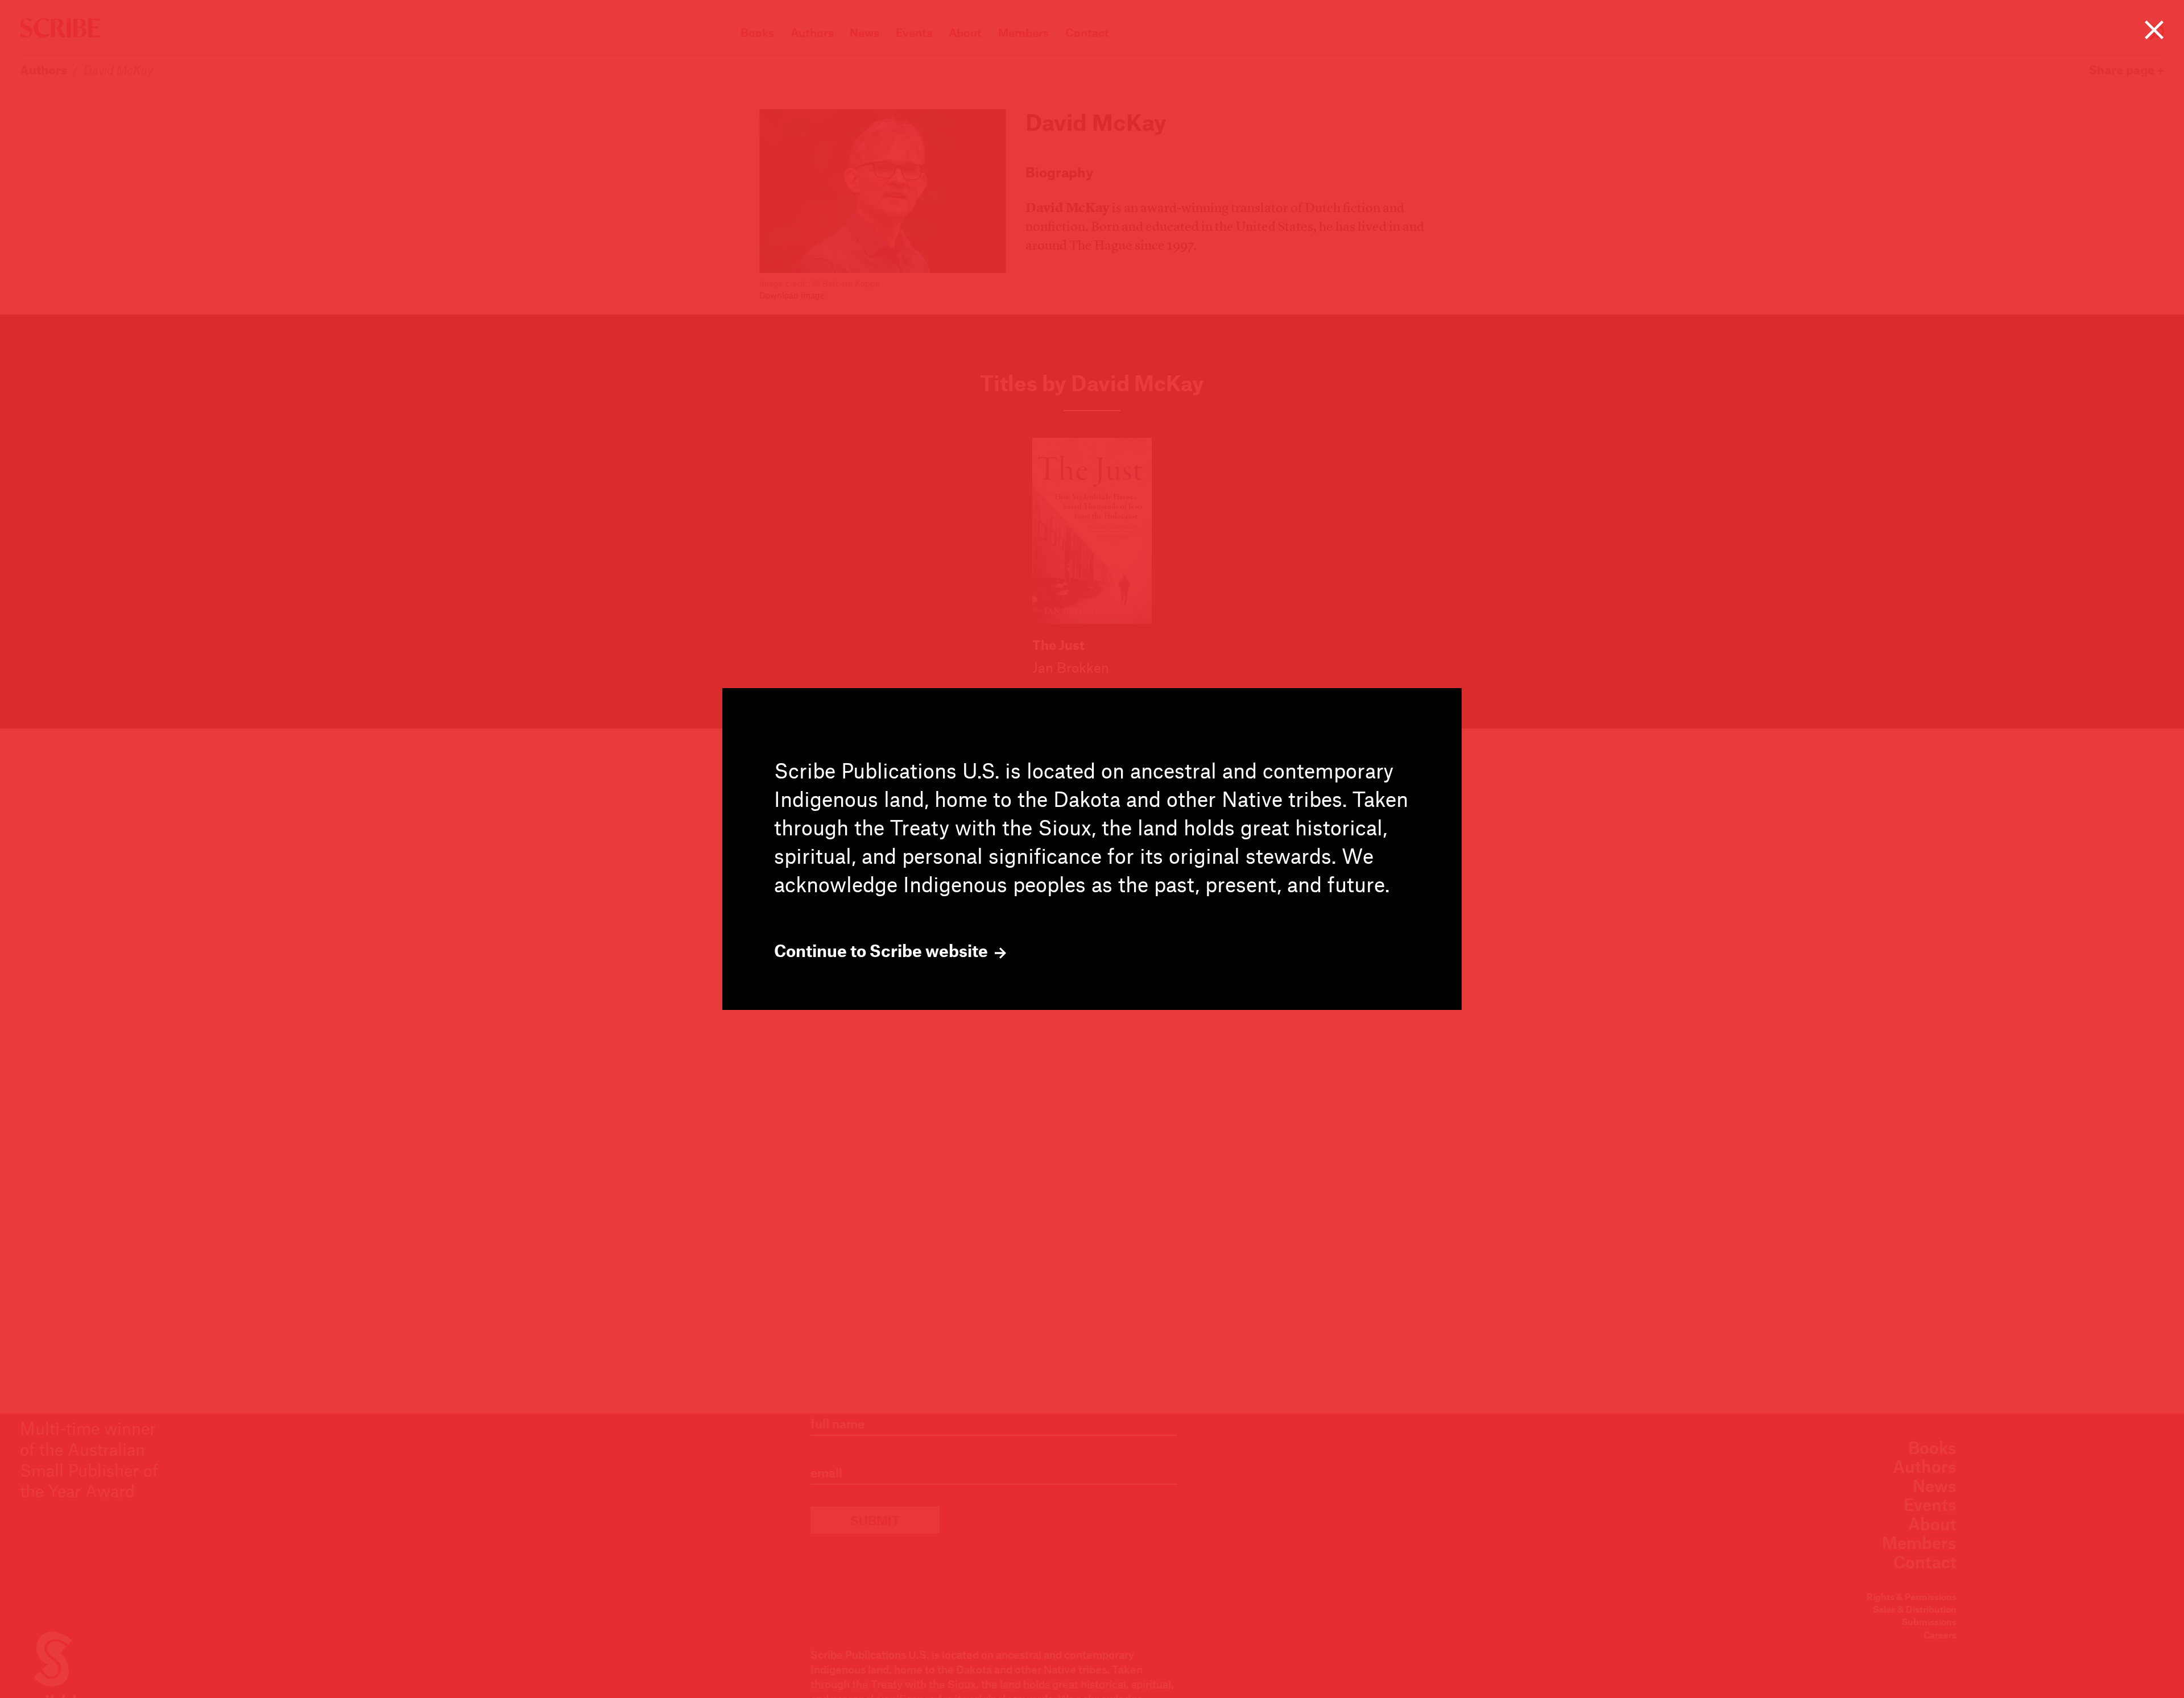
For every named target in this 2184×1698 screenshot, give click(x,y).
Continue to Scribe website (883, 951)
